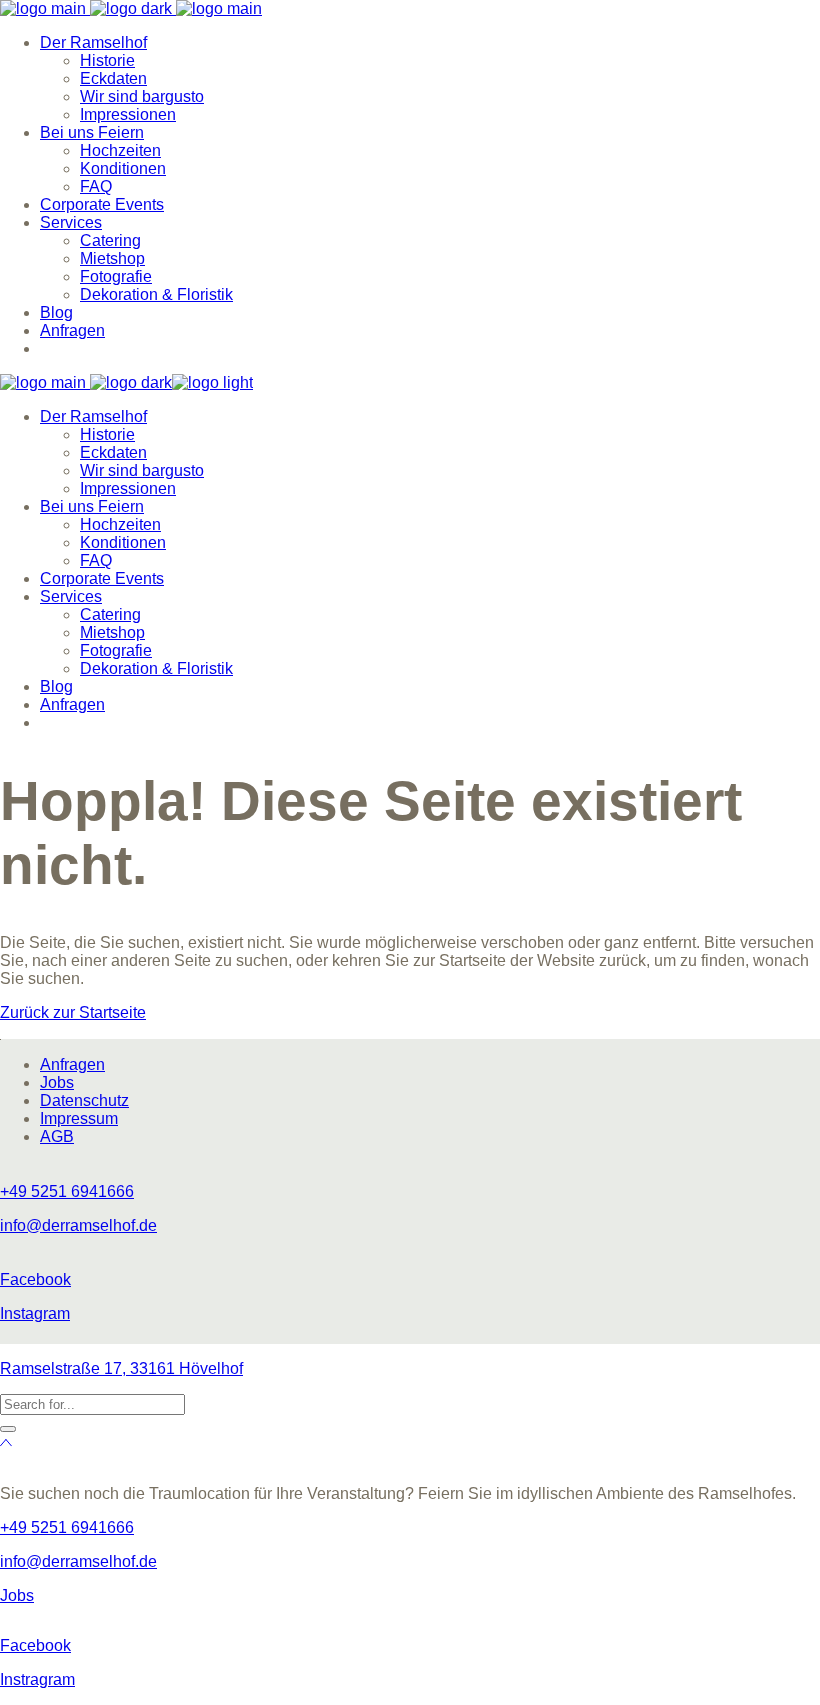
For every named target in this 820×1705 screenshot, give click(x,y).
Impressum (79, 1118)
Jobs (57, 1082)
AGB (57, 1136)
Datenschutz (84, 1100)
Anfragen (72, 1064)
